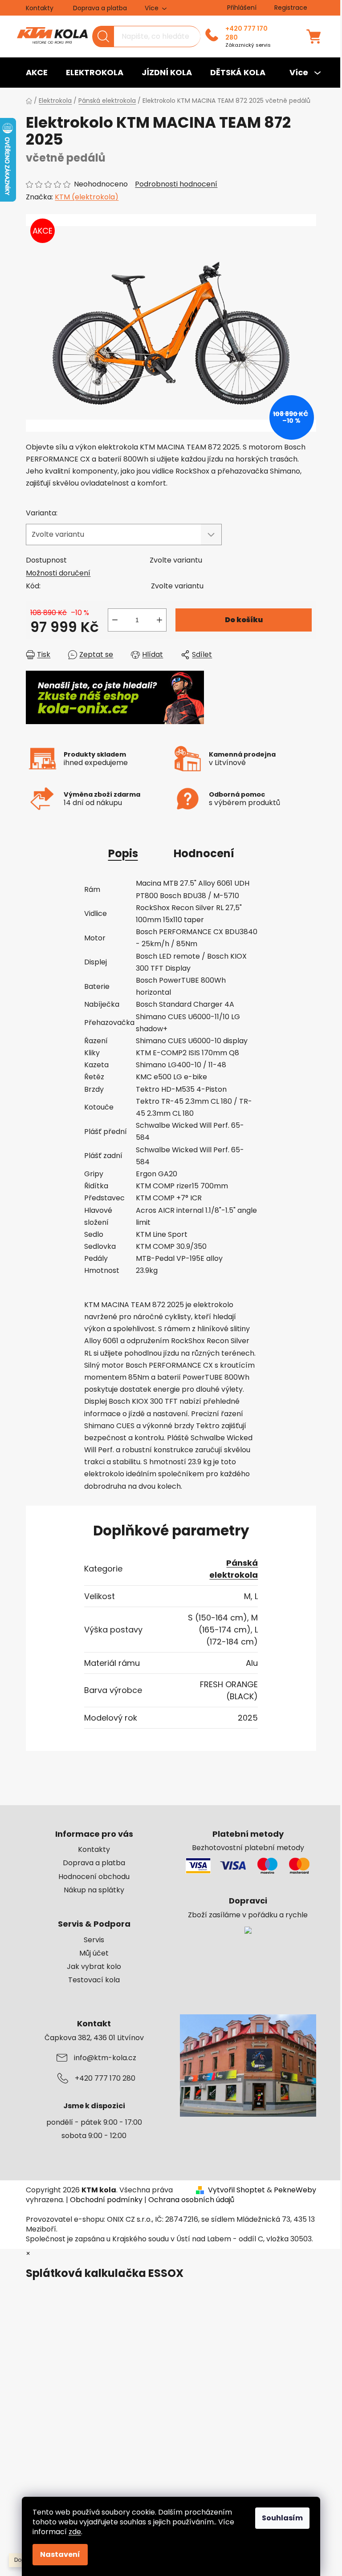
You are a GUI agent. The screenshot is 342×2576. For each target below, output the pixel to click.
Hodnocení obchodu (94, 1877)
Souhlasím (282, 2518)
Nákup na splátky (94, 1890)
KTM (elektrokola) (87, 197)
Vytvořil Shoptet (236, 2190)
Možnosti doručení (58, 573)
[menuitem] (37, 73)
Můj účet (94, 1953)
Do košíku (244, 620)
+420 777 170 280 (246, 33)
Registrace (291, 8)
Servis (94, 1940)
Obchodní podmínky (106, 2200)
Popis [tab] (123, 853)
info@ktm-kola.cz (105, 2058)
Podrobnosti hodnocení (176, 184)
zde (75, 2532)
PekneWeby (295, 2190)
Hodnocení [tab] (204, 853)
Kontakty (40, 8)
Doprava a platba (100, 8)
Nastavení (60, 2554)
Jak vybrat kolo (94, 1967)
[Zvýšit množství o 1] (159, 620)
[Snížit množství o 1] (115, 620)
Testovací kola (94, 1980)
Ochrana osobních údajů (191, 2200)
